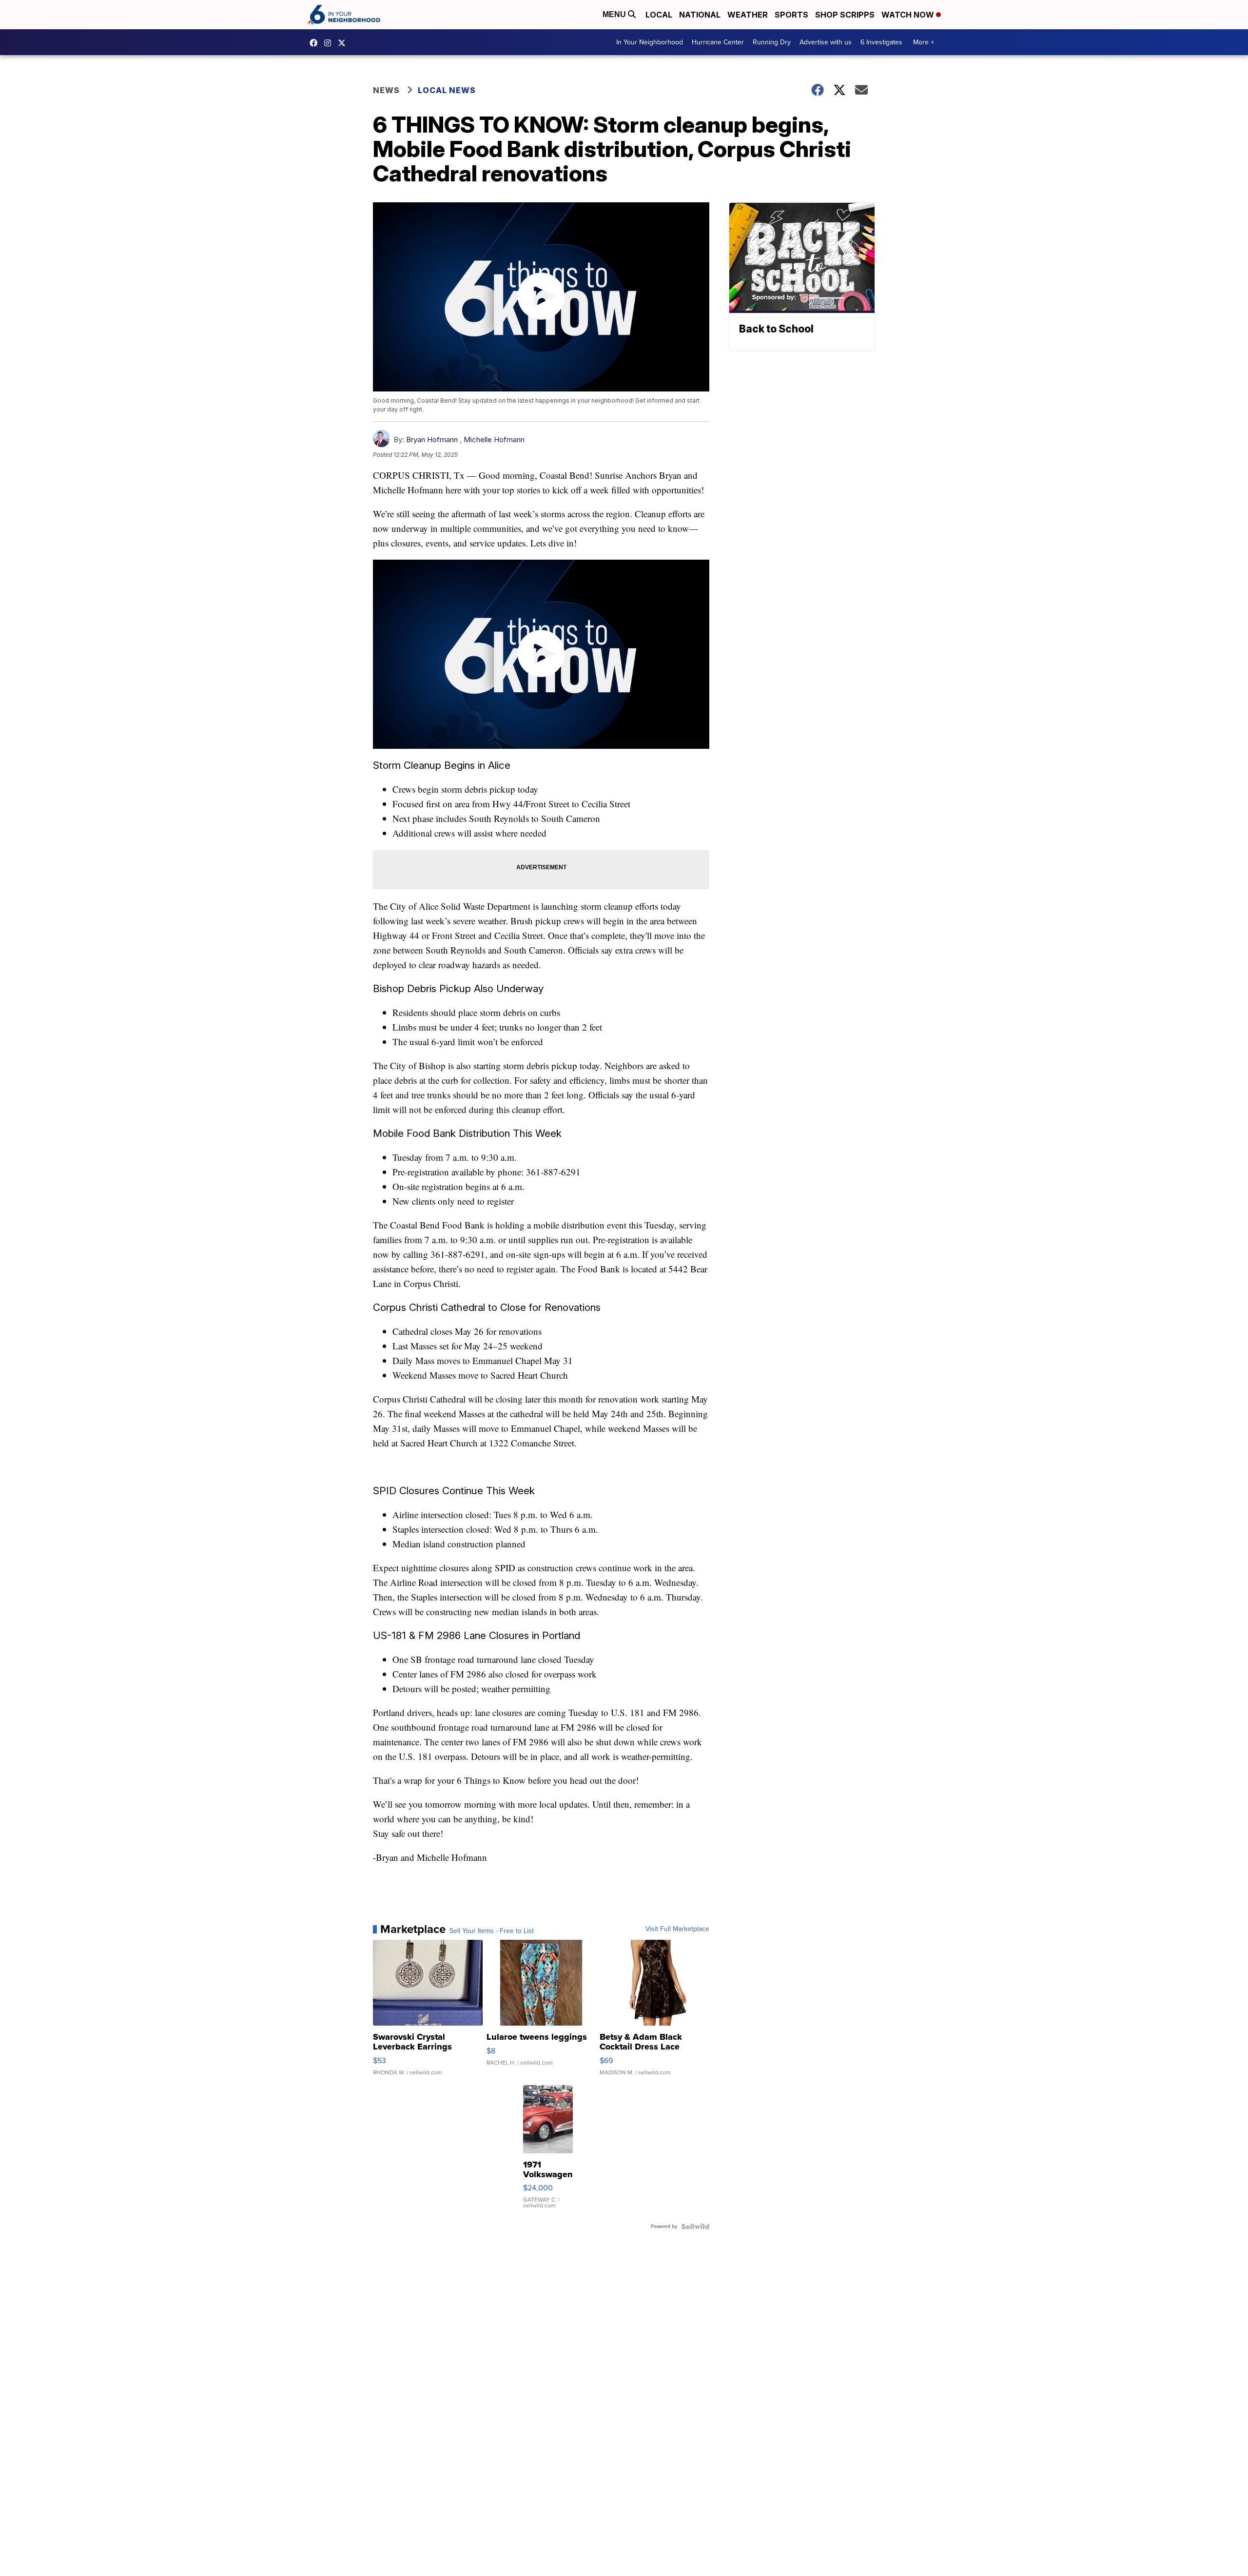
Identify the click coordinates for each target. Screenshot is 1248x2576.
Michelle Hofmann (494, 439)
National (700, 15)
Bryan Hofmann (432, 439)
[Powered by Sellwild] (695, 2226)
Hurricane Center (718, 42)
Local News (447, 90)
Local (659, 15)
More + (924, 42)
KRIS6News (316, 43)
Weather (748, 15)
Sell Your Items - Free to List (492, 1931)
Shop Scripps (845, 15)
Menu (615, 14)
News (386, 90)
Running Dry (772, 42)
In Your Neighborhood (650, 42)
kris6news (330, 43)
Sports (791, 15)
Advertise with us (826, 42)
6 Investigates (881, 42)
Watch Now (909, 15)
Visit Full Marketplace (677, 1929)
